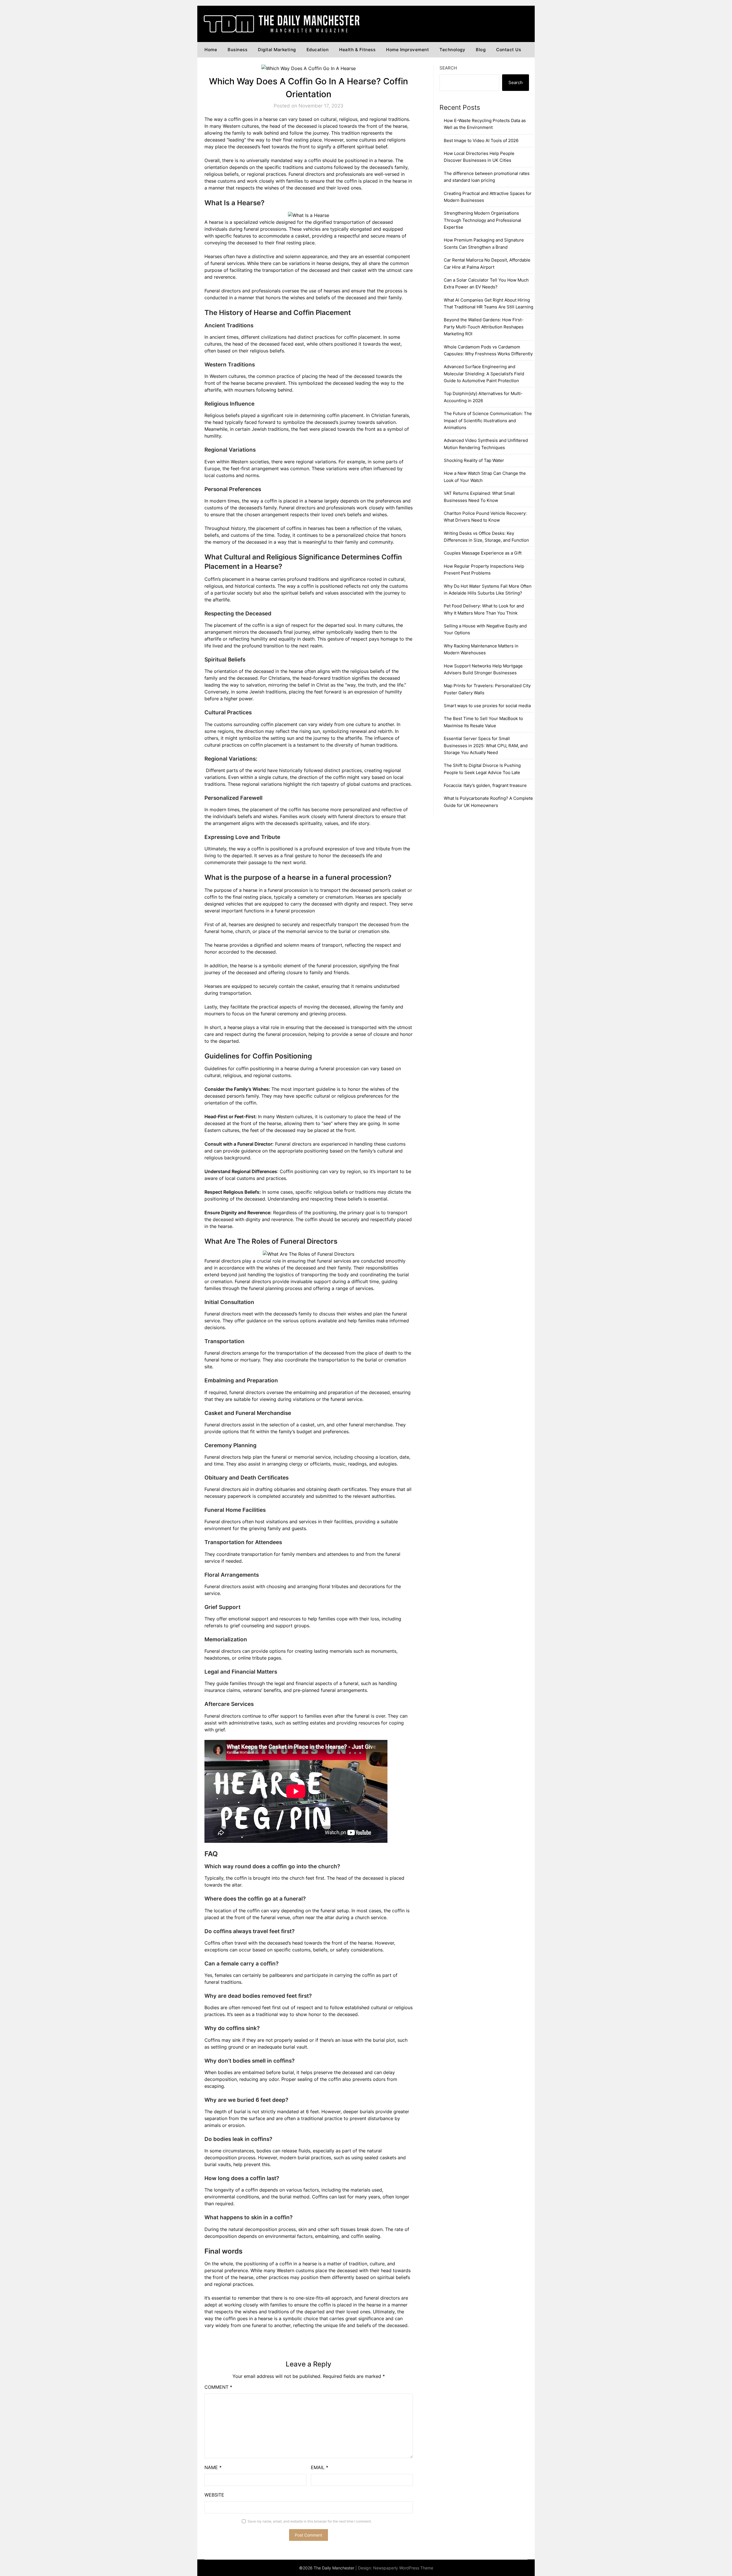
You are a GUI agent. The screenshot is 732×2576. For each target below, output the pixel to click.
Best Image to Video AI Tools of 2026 (481, 140)
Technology (452, 50)
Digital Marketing (277, 50)
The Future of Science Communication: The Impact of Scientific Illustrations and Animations (488, 420)
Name (213, 2467)
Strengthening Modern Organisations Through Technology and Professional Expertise (483, 220)
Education (318, 50)
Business (237, 50)
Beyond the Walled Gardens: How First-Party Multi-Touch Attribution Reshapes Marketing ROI (484, 327)
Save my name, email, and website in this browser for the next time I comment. (310, 2521)
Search (448, 68)
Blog (481, 50)
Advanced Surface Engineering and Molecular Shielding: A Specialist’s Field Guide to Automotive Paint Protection (484, 374)
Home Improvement (407, 50)
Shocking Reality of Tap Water (474, 460)
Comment (218, 2387)
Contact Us (509, 50)
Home (211, 50)
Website (214, 2495)
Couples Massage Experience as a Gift (483, 553)
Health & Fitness (357, 50)
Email (320, 2467)
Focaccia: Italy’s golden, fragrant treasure (485, 785)
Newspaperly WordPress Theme (403, 2568)
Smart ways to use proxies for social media (487, 706)
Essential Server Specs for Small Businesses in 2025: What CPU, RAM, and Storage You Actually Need (486, 745)
